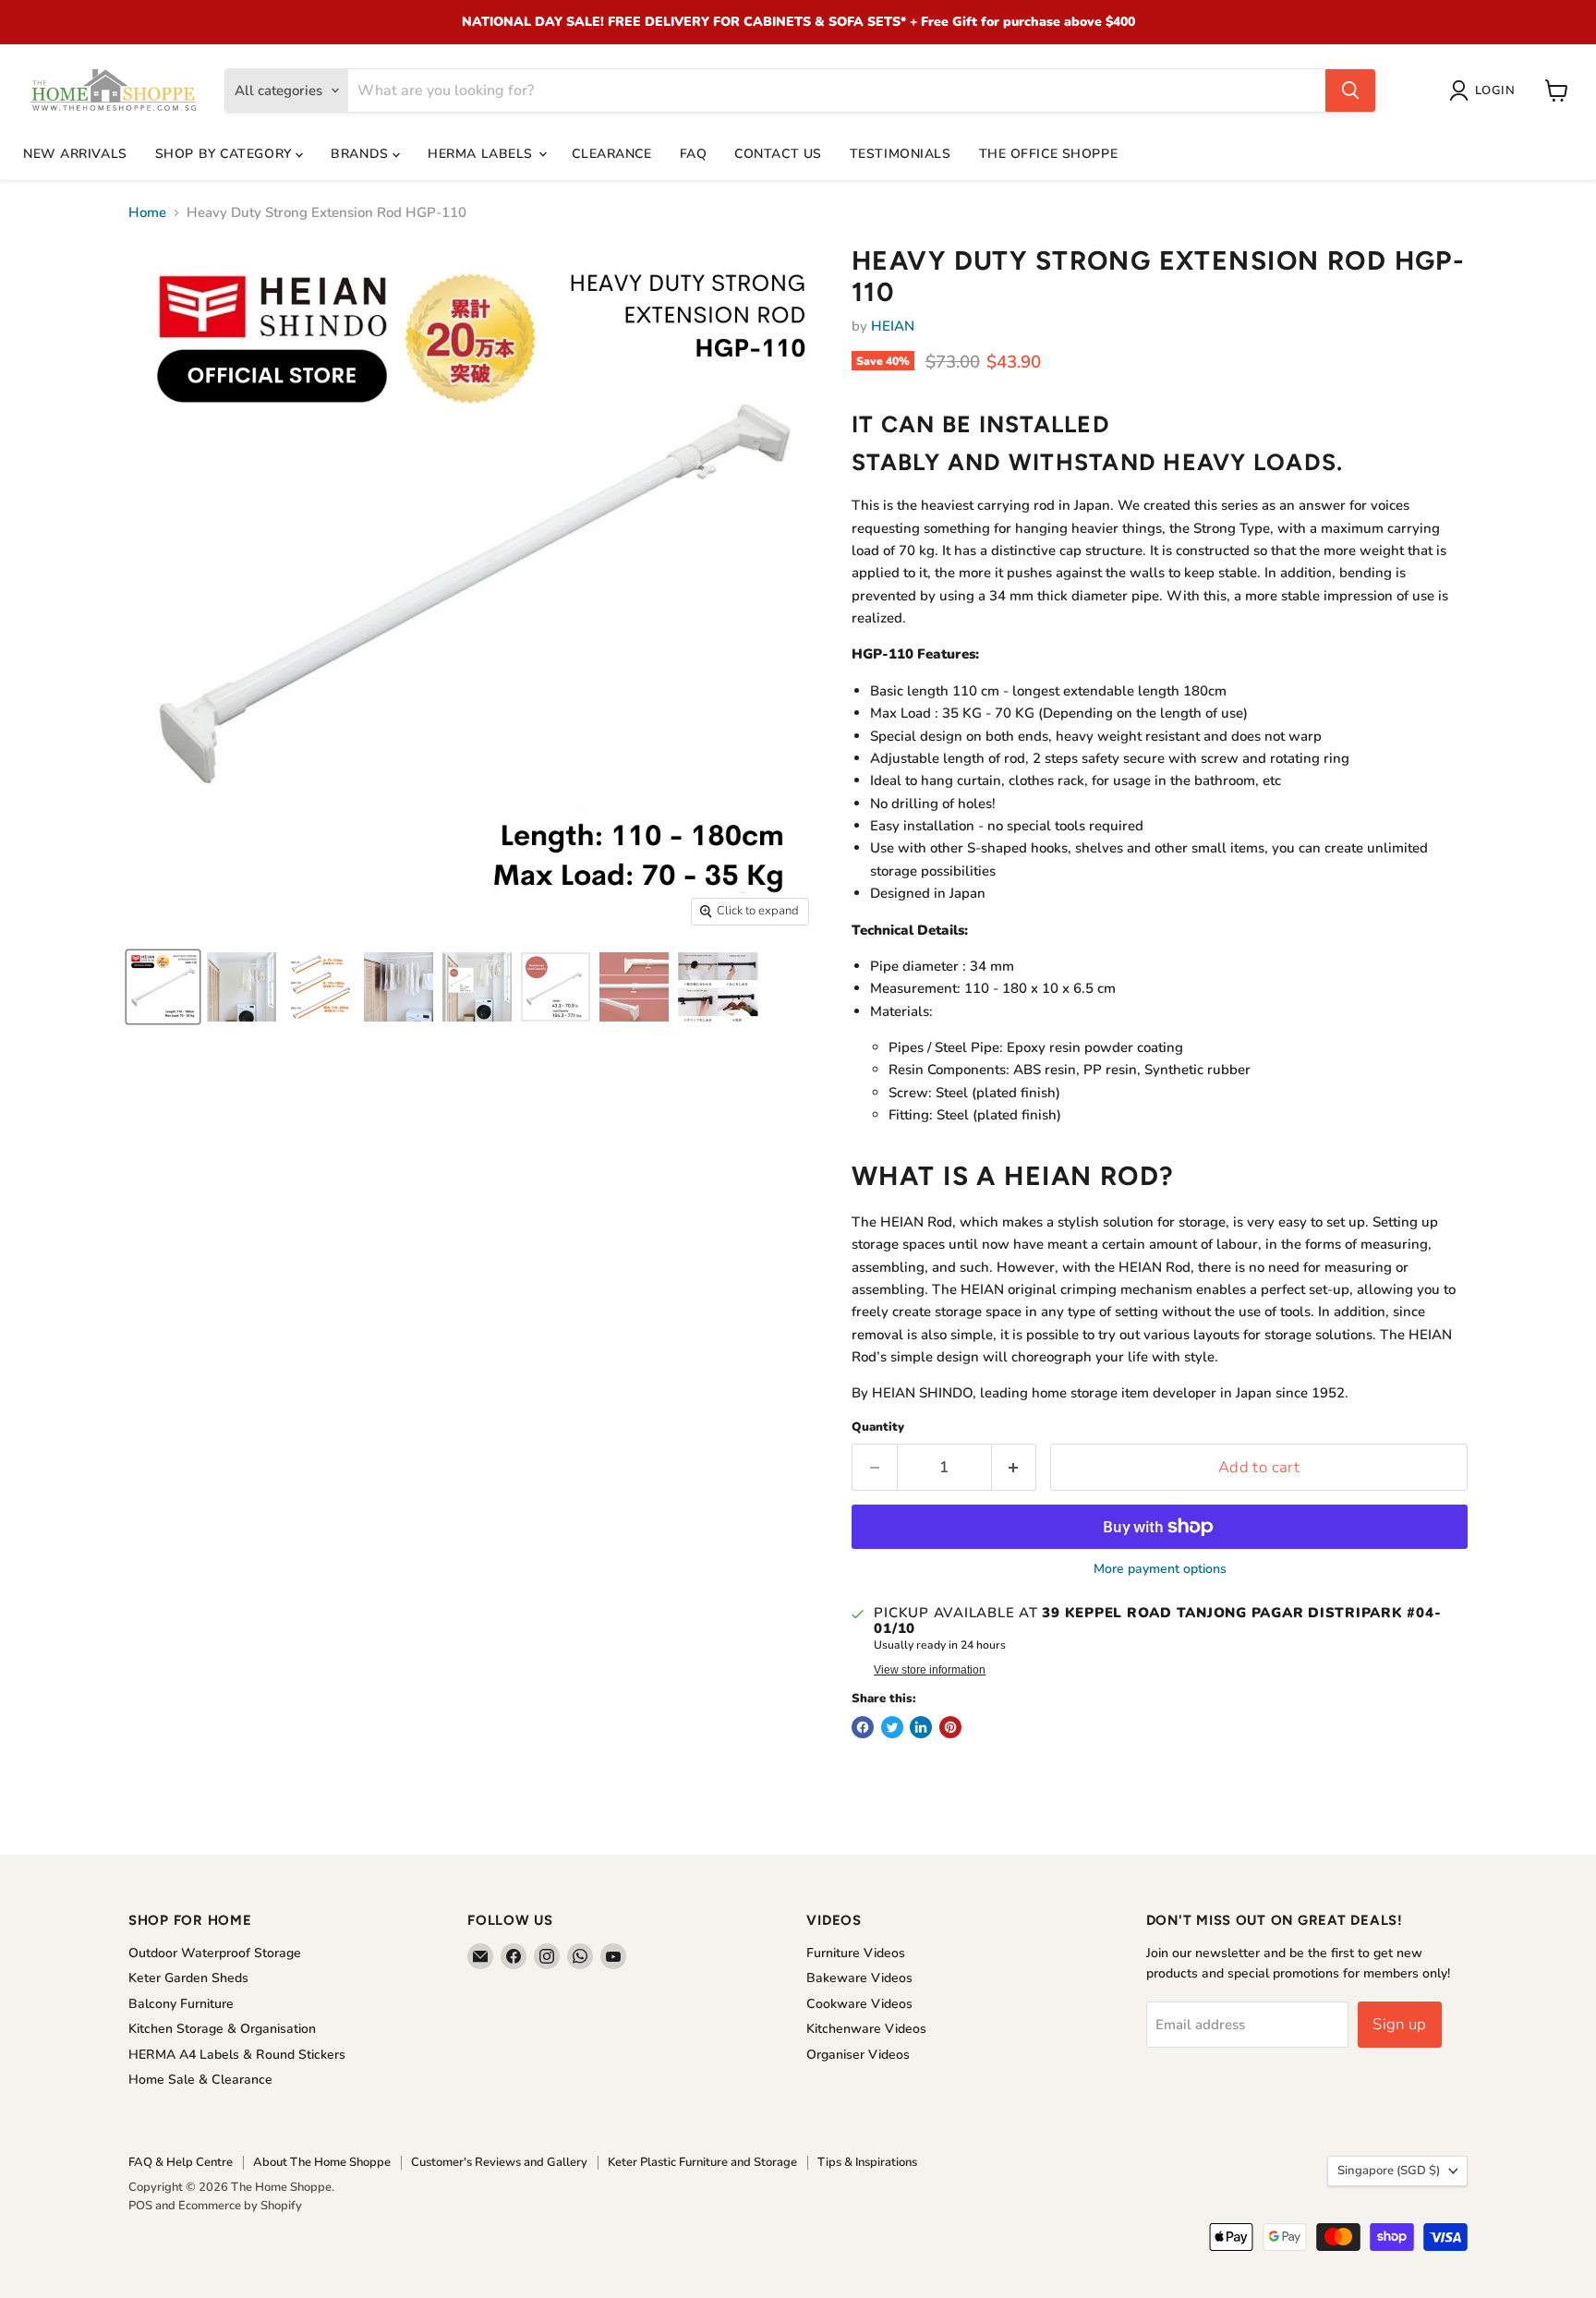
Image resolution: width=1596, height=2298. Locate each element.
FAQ (694, 154)
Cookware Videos (859, 2004)
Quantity (878, 1427)
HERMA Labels (482, 154)
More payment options (1160, 1569)
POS (140, 2206)
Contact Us (778, 154)
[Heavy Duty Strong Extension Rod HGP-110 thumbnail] (163, 987)
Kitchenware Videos (866, 2029)
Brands (362, 154)
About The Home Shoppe (322, 2162)
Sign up (1399, 2024)
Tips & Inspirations (867, 2162)
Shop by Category (226, 154)
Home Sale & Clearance (200, 2080)
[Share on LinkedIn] (921, 1727)
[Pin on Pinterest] (950, 1727)
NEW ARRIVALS (75, 154)
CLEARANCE (611, 154)
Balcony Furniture (181, 2004)
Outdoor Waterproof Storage (215, 1953)
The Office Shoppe (1049, 154)
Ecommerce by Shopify (240, 2206)
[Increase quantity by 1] (1015, 1467)
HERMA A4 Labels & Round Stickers (237, 2055)
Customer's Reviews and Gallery (499, 2162)
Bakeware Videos (859, 1978)
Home (147, 213)
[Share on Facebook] (863, 1727)
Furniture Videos (856, 1953)
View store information (930, 1670)
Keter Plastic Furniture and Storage (702, 2162)
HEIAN (893, 326)
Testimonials (901, 154)
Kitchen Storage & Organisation (222, 2029)
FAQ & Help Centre (181, 2162)
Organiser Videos (858, 2055)
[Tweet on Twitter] (892, 1727)
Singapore (1389, 2171)
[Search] (1350, 91)
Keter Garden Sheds (188, 1978)
